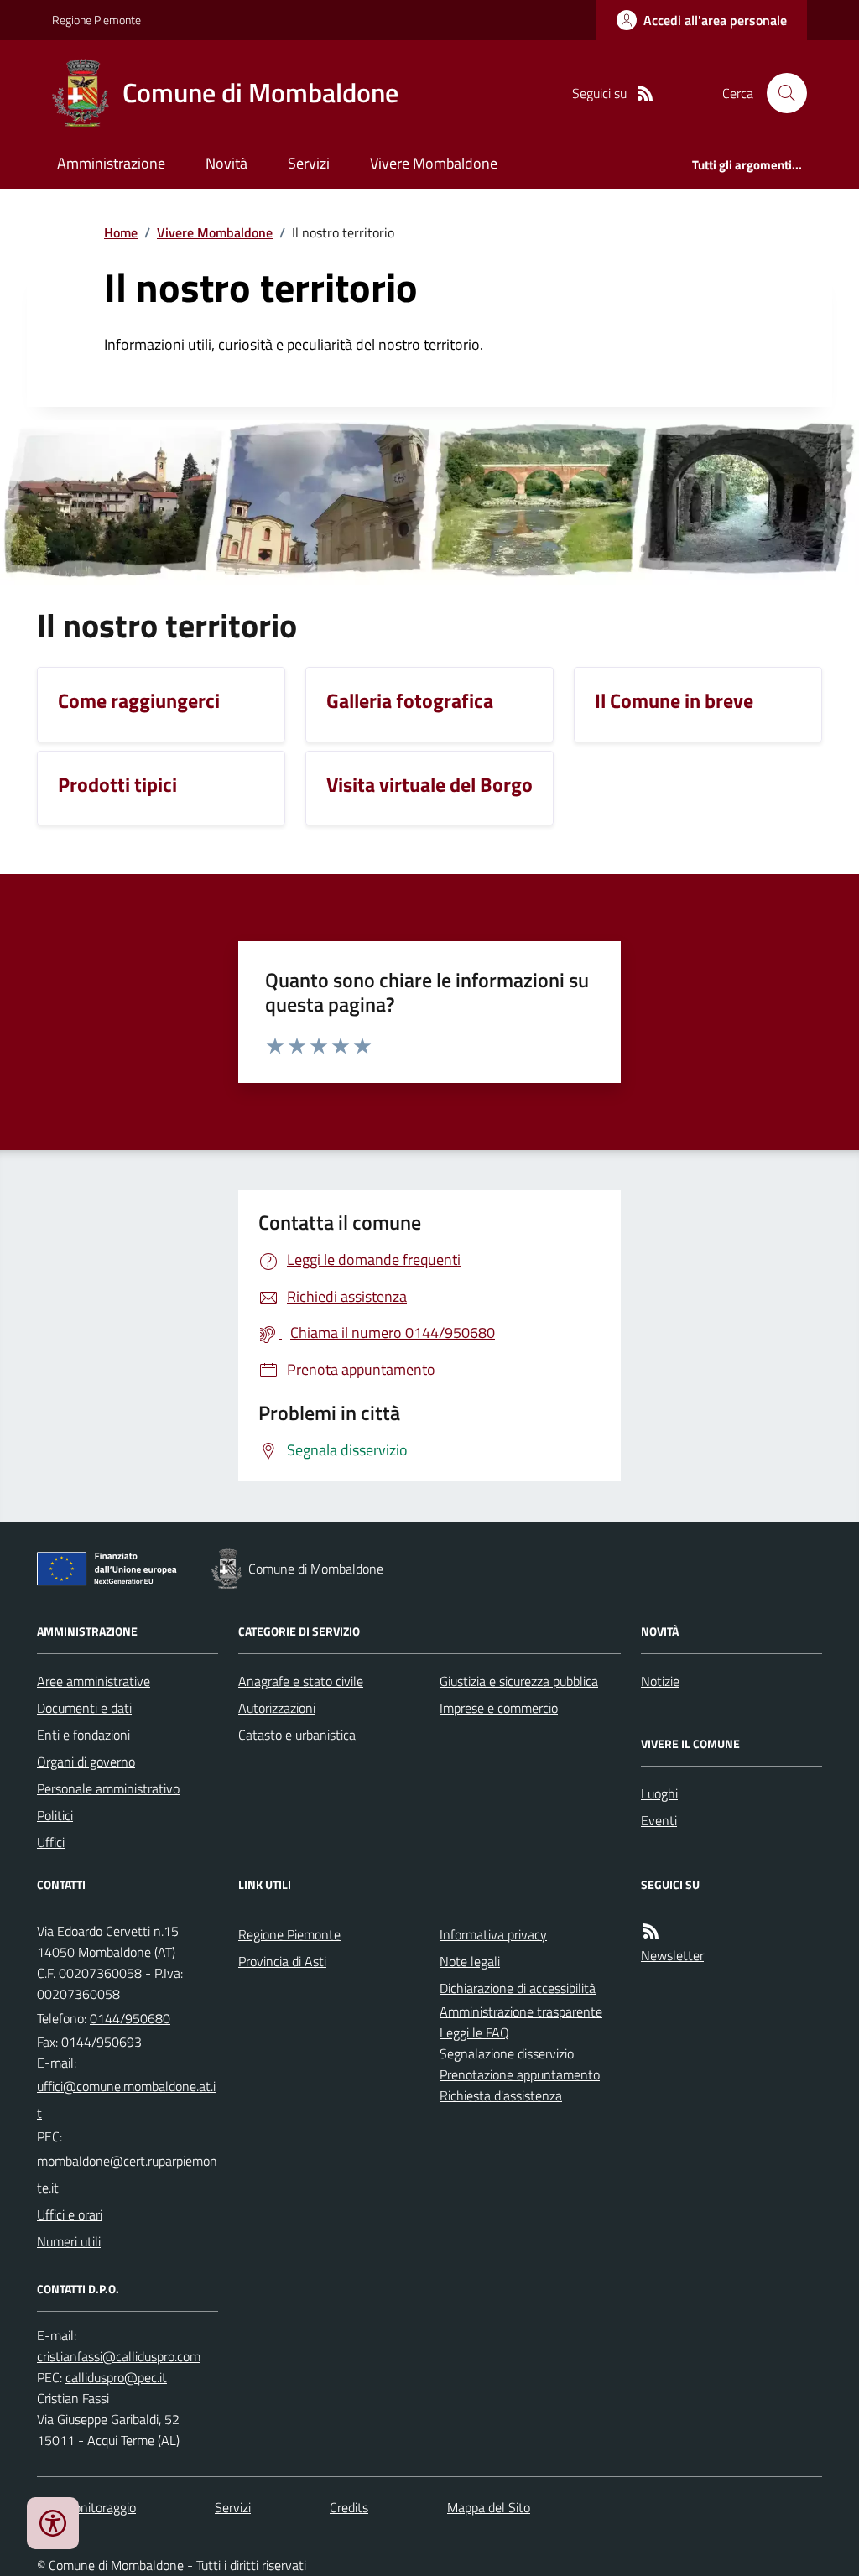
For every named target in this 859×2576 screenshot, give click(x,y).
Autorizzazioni (277, 1708)
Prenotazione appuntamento (520, 2074)
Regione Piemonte (96, 20)
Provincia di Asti (282, 1961)
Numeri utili (69, 2241)
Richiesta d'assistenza (501, 2095)
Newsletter (672, 1955)
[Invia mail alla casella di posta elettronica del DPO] (119, 2357)
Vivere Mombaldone (434, 163)
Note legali (470, 1961)
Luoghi (659, 1793)
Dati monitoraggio (86, 2507)
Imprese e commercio (499, 1708)
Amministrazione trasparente (521, 2011)
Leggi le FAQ (474, 2032)
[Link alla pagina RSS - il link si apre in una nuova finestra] (645, 94)
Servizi (309, 163)
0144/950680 (130, 2018)
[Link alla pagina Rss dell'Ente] (651, 1931)
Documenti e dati (84, 1708)
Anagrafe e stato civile (301, 1681)
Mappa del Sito (489, 2507)
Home (121, 232)
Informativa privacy (493, 1934)
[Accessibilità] (53, 2523)
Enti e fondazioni (83, 1735)
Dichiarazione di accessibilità (518, 1988)
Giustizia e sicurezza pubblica (519, 1681)
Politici (55, 1815)
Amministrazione (111, 163)
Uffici (51, 1842)
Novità (226, 163)
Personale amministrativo (108, 1788)
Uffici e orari (70, 2214)
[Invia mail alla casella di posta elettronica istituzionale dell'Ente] (128, 2100)
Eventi (659, 1820)
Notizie (660, 1681)
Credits (349, 2507)
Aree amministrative (94, 1681)
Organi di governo (86, 1762)
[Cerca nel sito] (780, 93)
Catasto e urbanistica (297, 1735)
